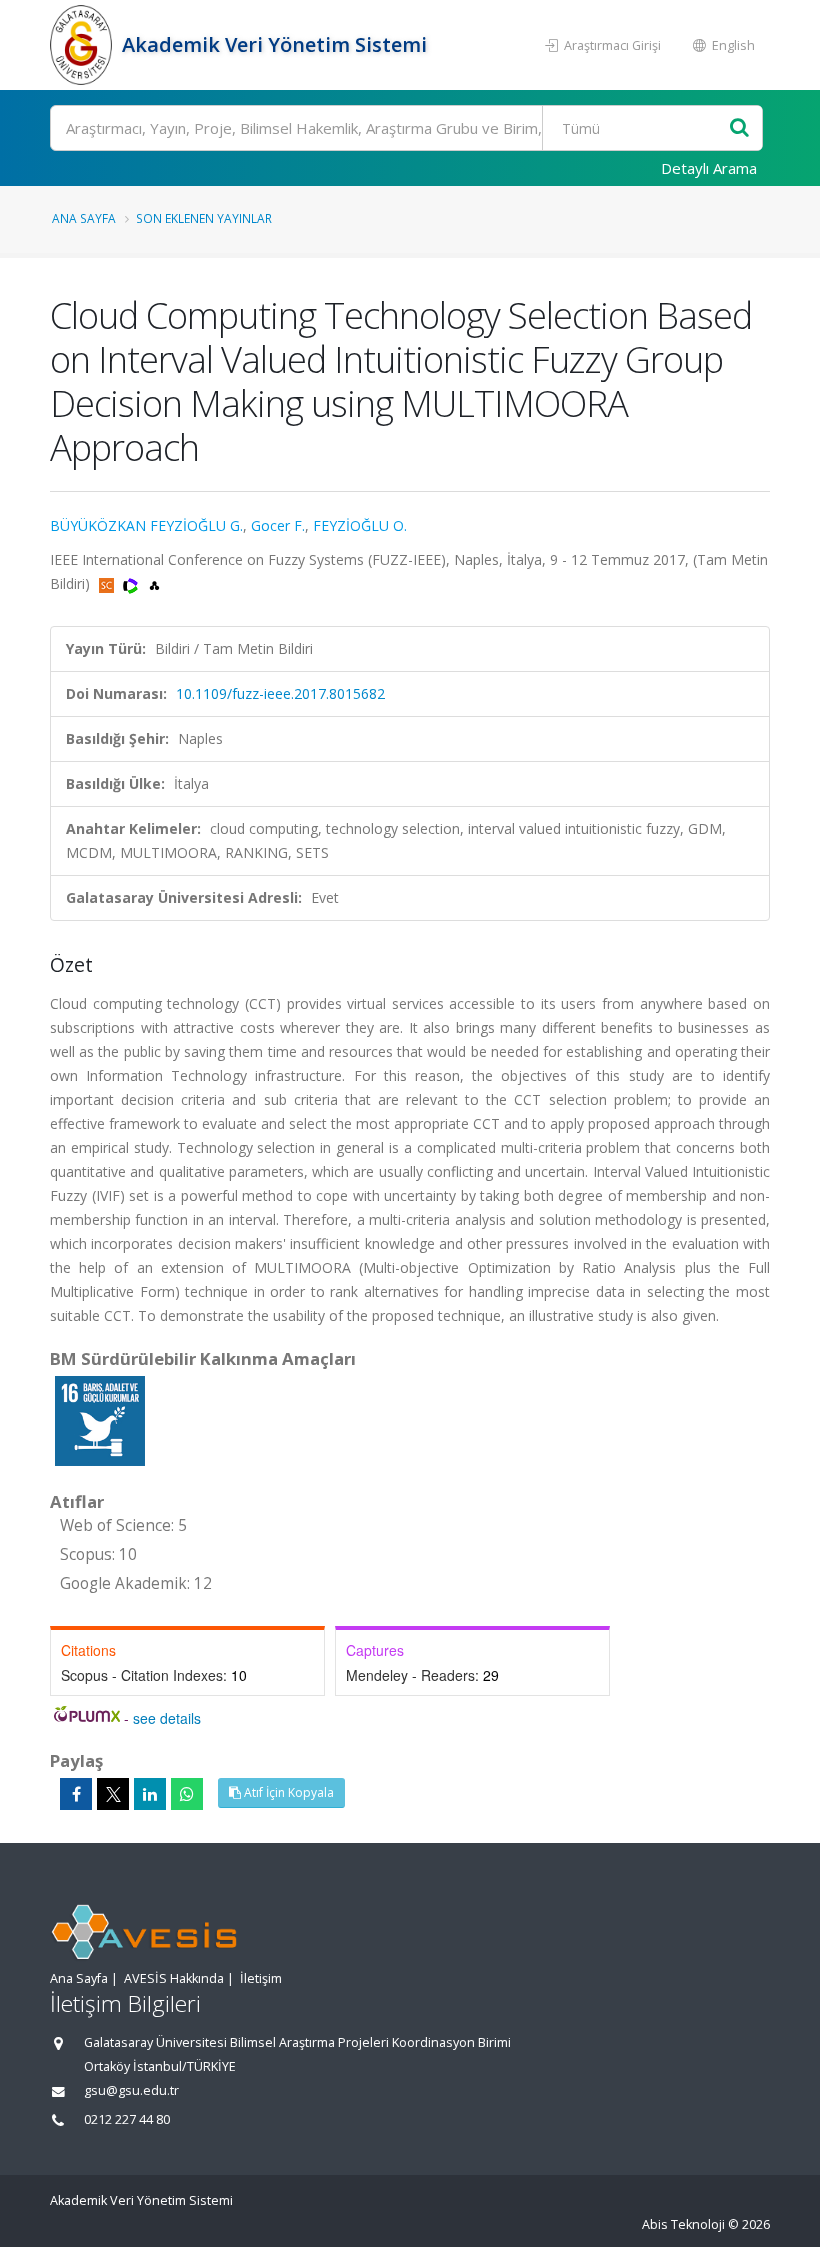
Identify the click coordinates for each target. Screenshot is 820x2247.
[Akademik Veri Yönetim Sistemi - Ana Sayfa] (83, 45)
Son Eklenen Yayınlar (204, 218)
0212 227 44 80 (127, 2119)
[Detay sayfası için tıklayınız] (100, 1419)
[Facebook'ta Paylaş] (76, 1794)
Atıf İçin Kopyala (287, 1792)
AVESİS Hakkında (174, 1978)
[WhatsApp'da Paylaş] (187, 1794)
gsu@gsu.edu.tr (131, 2090)
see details (167, 1718)
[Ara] (739, 128)
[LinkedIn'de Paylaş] (150, 1794)
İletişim (261, 1978)
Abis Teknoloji (683, 2224)
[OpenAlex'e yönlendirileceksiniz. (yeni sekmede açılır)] (154, 583)
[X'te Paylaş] (113, 1794)
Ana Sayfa (84, 218)
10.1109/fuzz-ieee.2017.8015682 (280, 693)
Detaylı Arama (709, 168)
